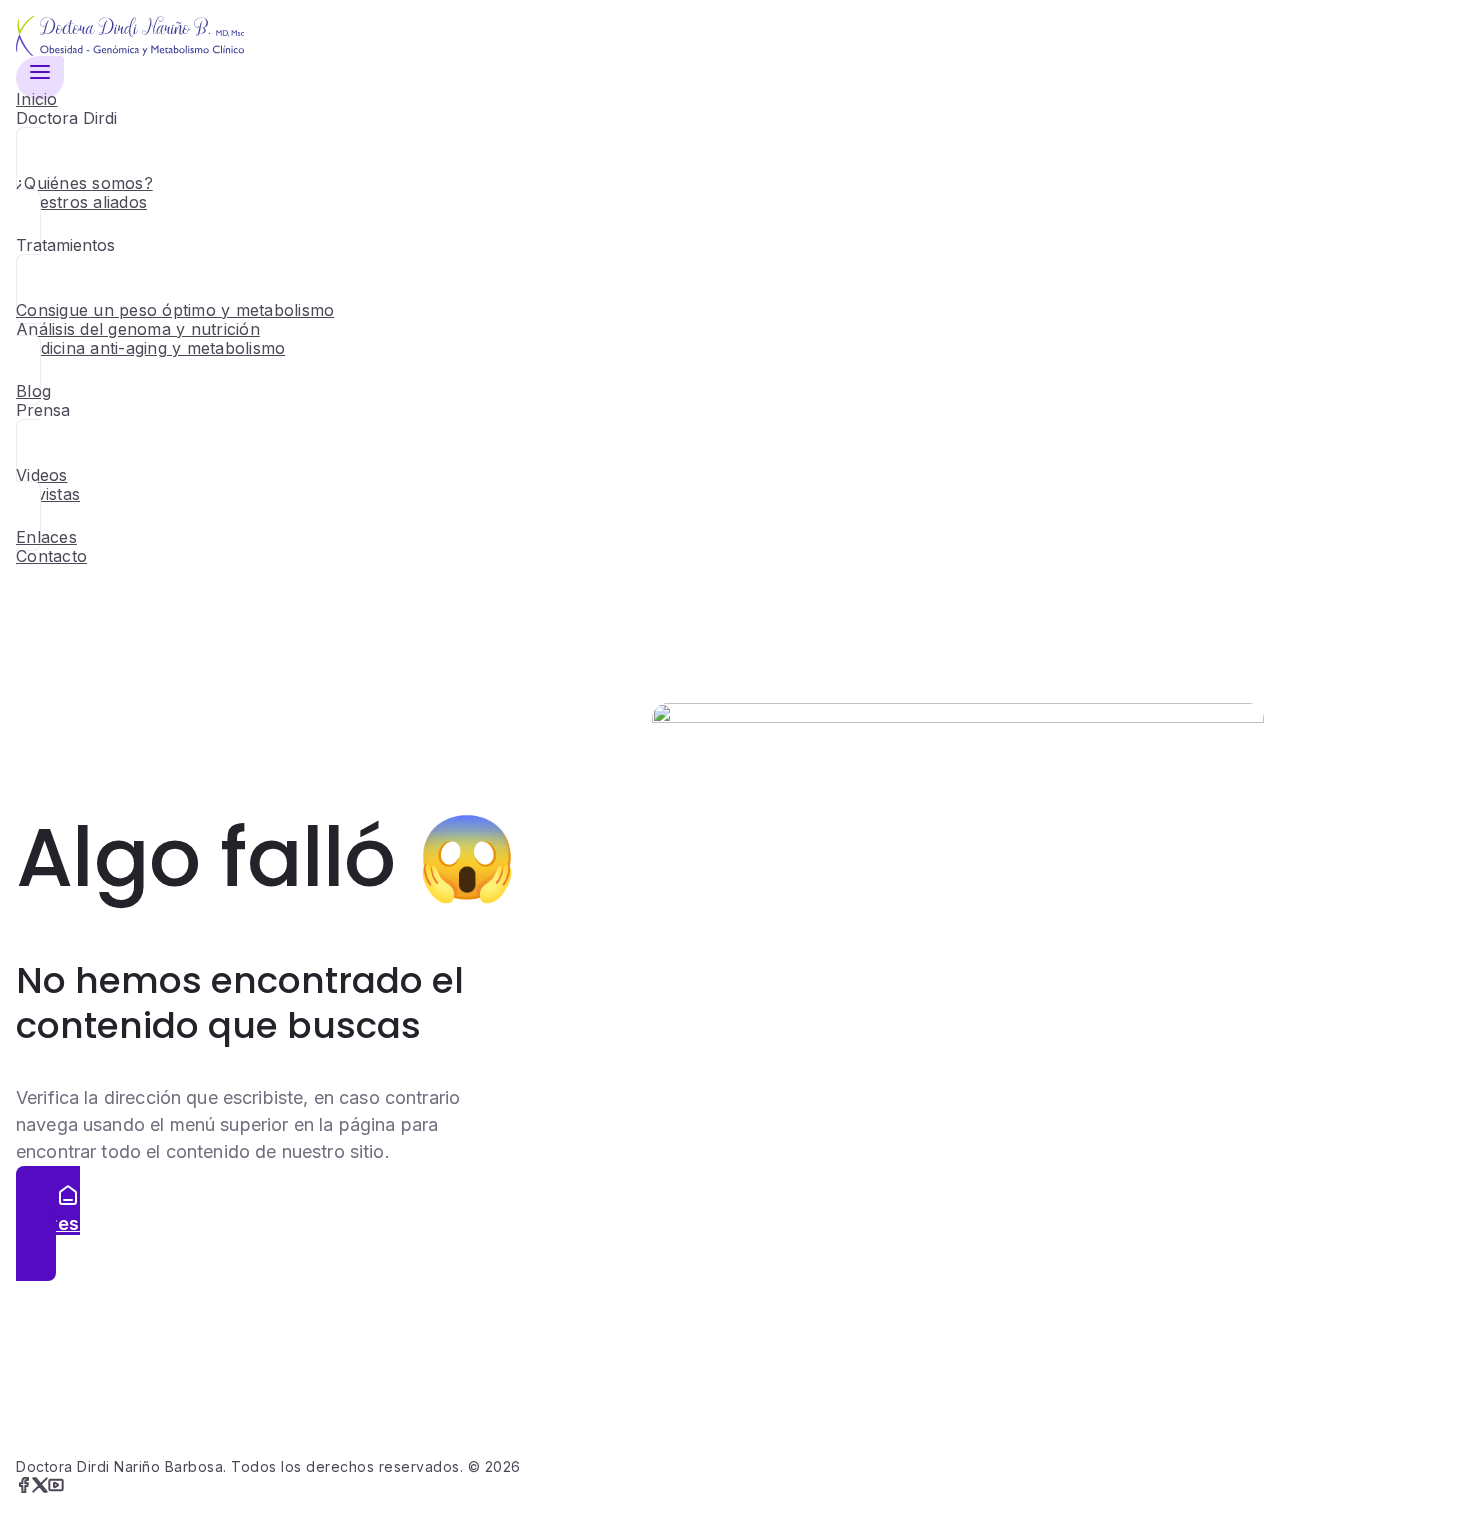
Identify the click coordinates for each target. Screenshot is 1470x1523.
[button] (40, 78)
